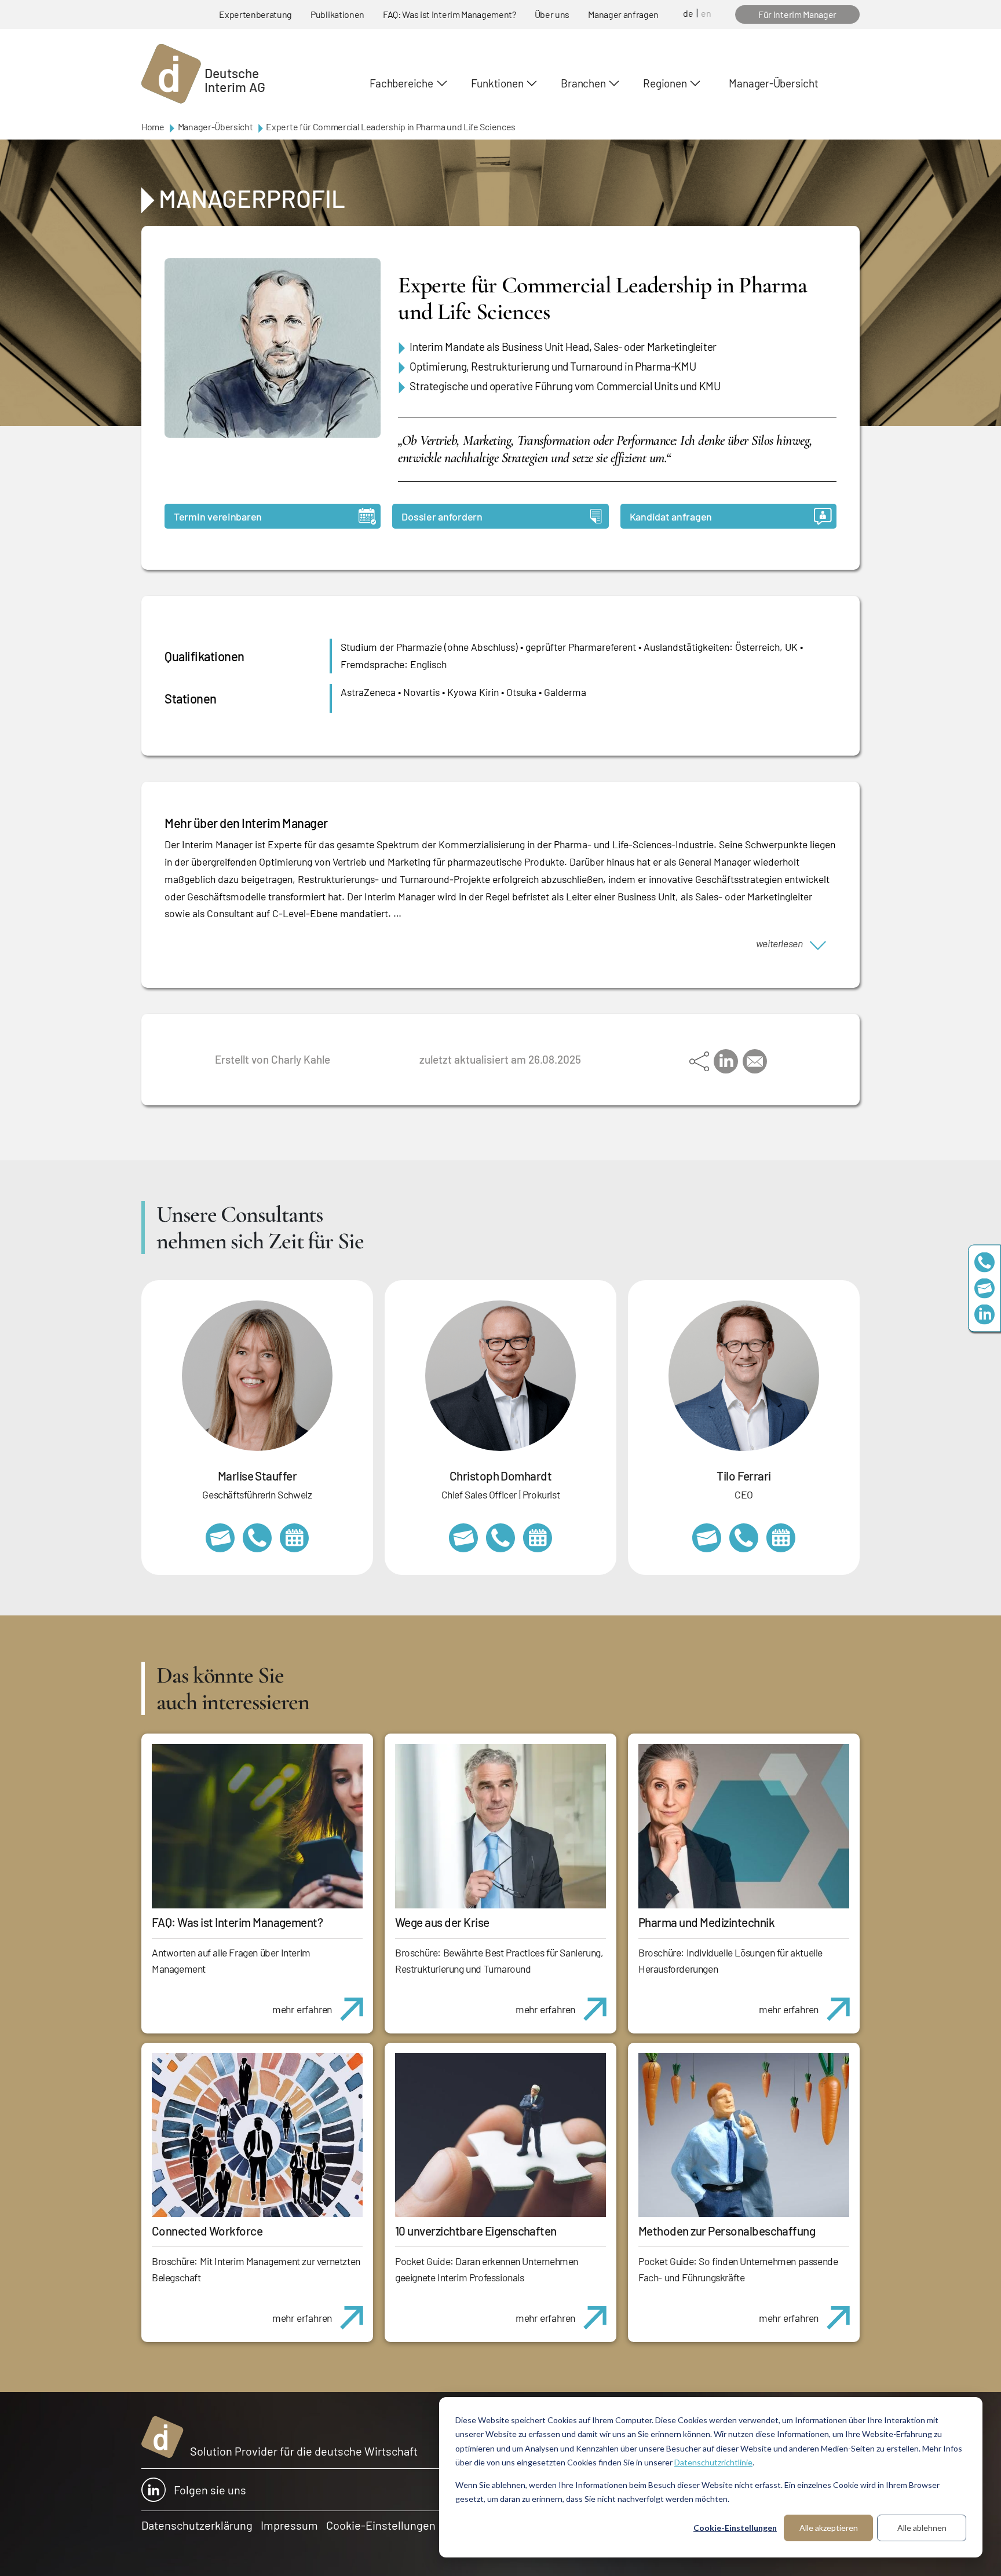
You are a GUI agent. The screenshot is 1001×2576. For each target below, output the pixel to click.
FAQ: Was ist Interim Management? (450, 14)
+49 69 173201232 (500, 1538)
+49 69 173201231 (744, 1538)
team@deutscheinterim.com (984, 1288)
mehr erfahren (302, 2009)
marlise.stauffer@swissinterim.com (220, 1538)
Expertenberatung (255, 14)
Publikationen (337, 14)
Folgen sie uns (210, 2490)
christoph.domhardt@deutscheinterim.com (463, 1538)
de (688, 13)
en (706, 13)
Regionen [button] (665, 83)
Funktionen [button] (497, 83)
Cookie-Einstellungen (735, 2528)
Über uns (552, 14)
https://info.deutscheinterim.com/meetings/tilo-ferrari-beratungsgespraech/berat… (781, 1538)
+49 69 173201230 (984, 1262)
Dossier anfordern (442, 516)
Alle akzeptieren (829, 2528)
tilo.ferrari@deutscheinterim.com (707, 1538)
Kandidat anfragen (671, 516)
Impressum (289, 2525)
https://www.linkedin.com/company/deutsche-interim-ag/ (984, 1314)
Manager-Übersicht (773, 83)
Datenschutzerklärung (197, 2525)
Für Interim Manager (797, 14)
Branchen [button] (583, 83)
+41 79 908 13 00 (257, 1538)
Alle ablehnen (922, 2528)
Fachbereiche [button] (401, 83)
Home (153, 127)
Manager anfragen (623, 14)
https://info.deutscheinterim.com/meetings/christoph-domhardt (538, 1538)
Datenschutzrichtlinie (713, 2462)
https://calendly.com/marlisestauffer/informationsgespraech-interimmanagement (294, 1538)
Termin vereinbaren (218, 516)
